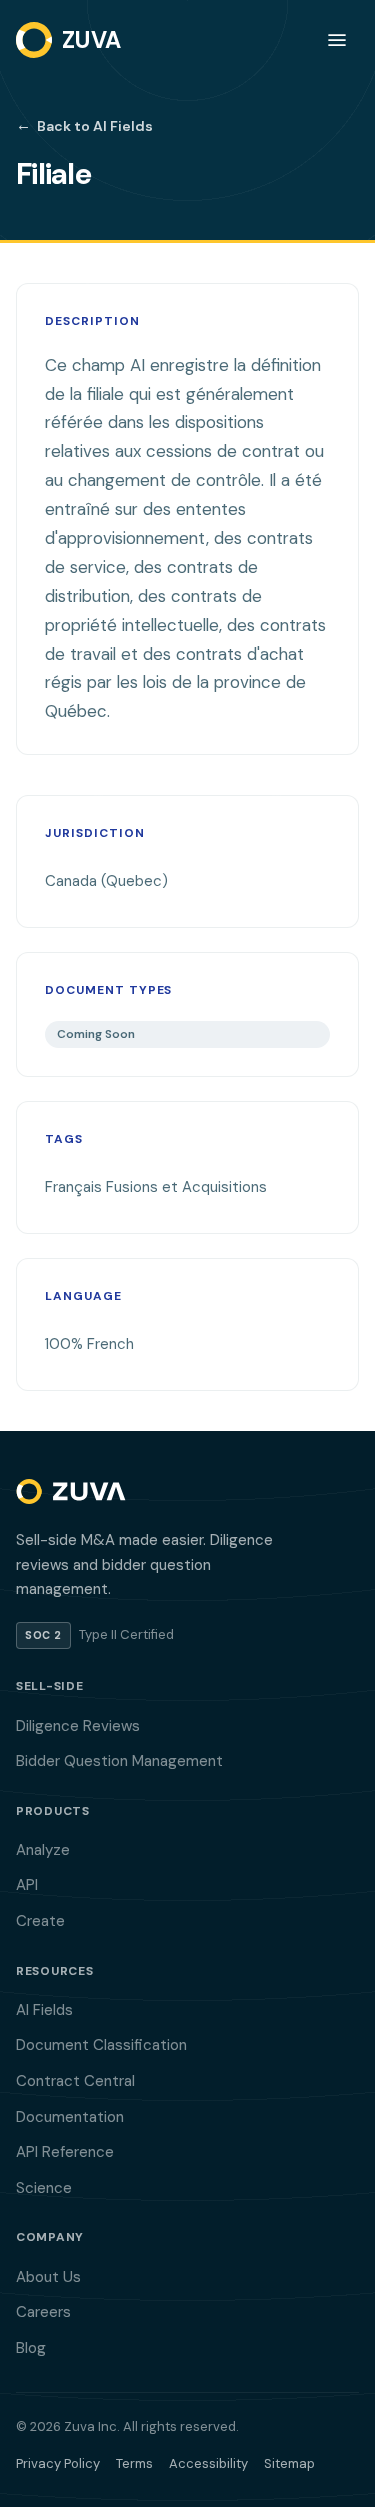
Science (44, 2188)
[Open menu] (337, 40)
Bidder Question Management (119, 1761)
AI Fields (44, 2010)
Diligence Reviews (78, 1726)
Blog (31, 2348)
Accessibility (208, 2463)
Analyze (43, 1850)
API (27, 1885)
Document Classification (101, 2045)
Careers (43, 2312)
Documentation (70, 2117)
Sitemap (289, 2463)
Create (40, 1921)
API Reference (65, 2152)
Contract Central (75, 2081)
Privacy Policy (58, 2463)
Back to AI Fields (84, 125)
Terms (134, 2463)
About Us (48, 2277)
